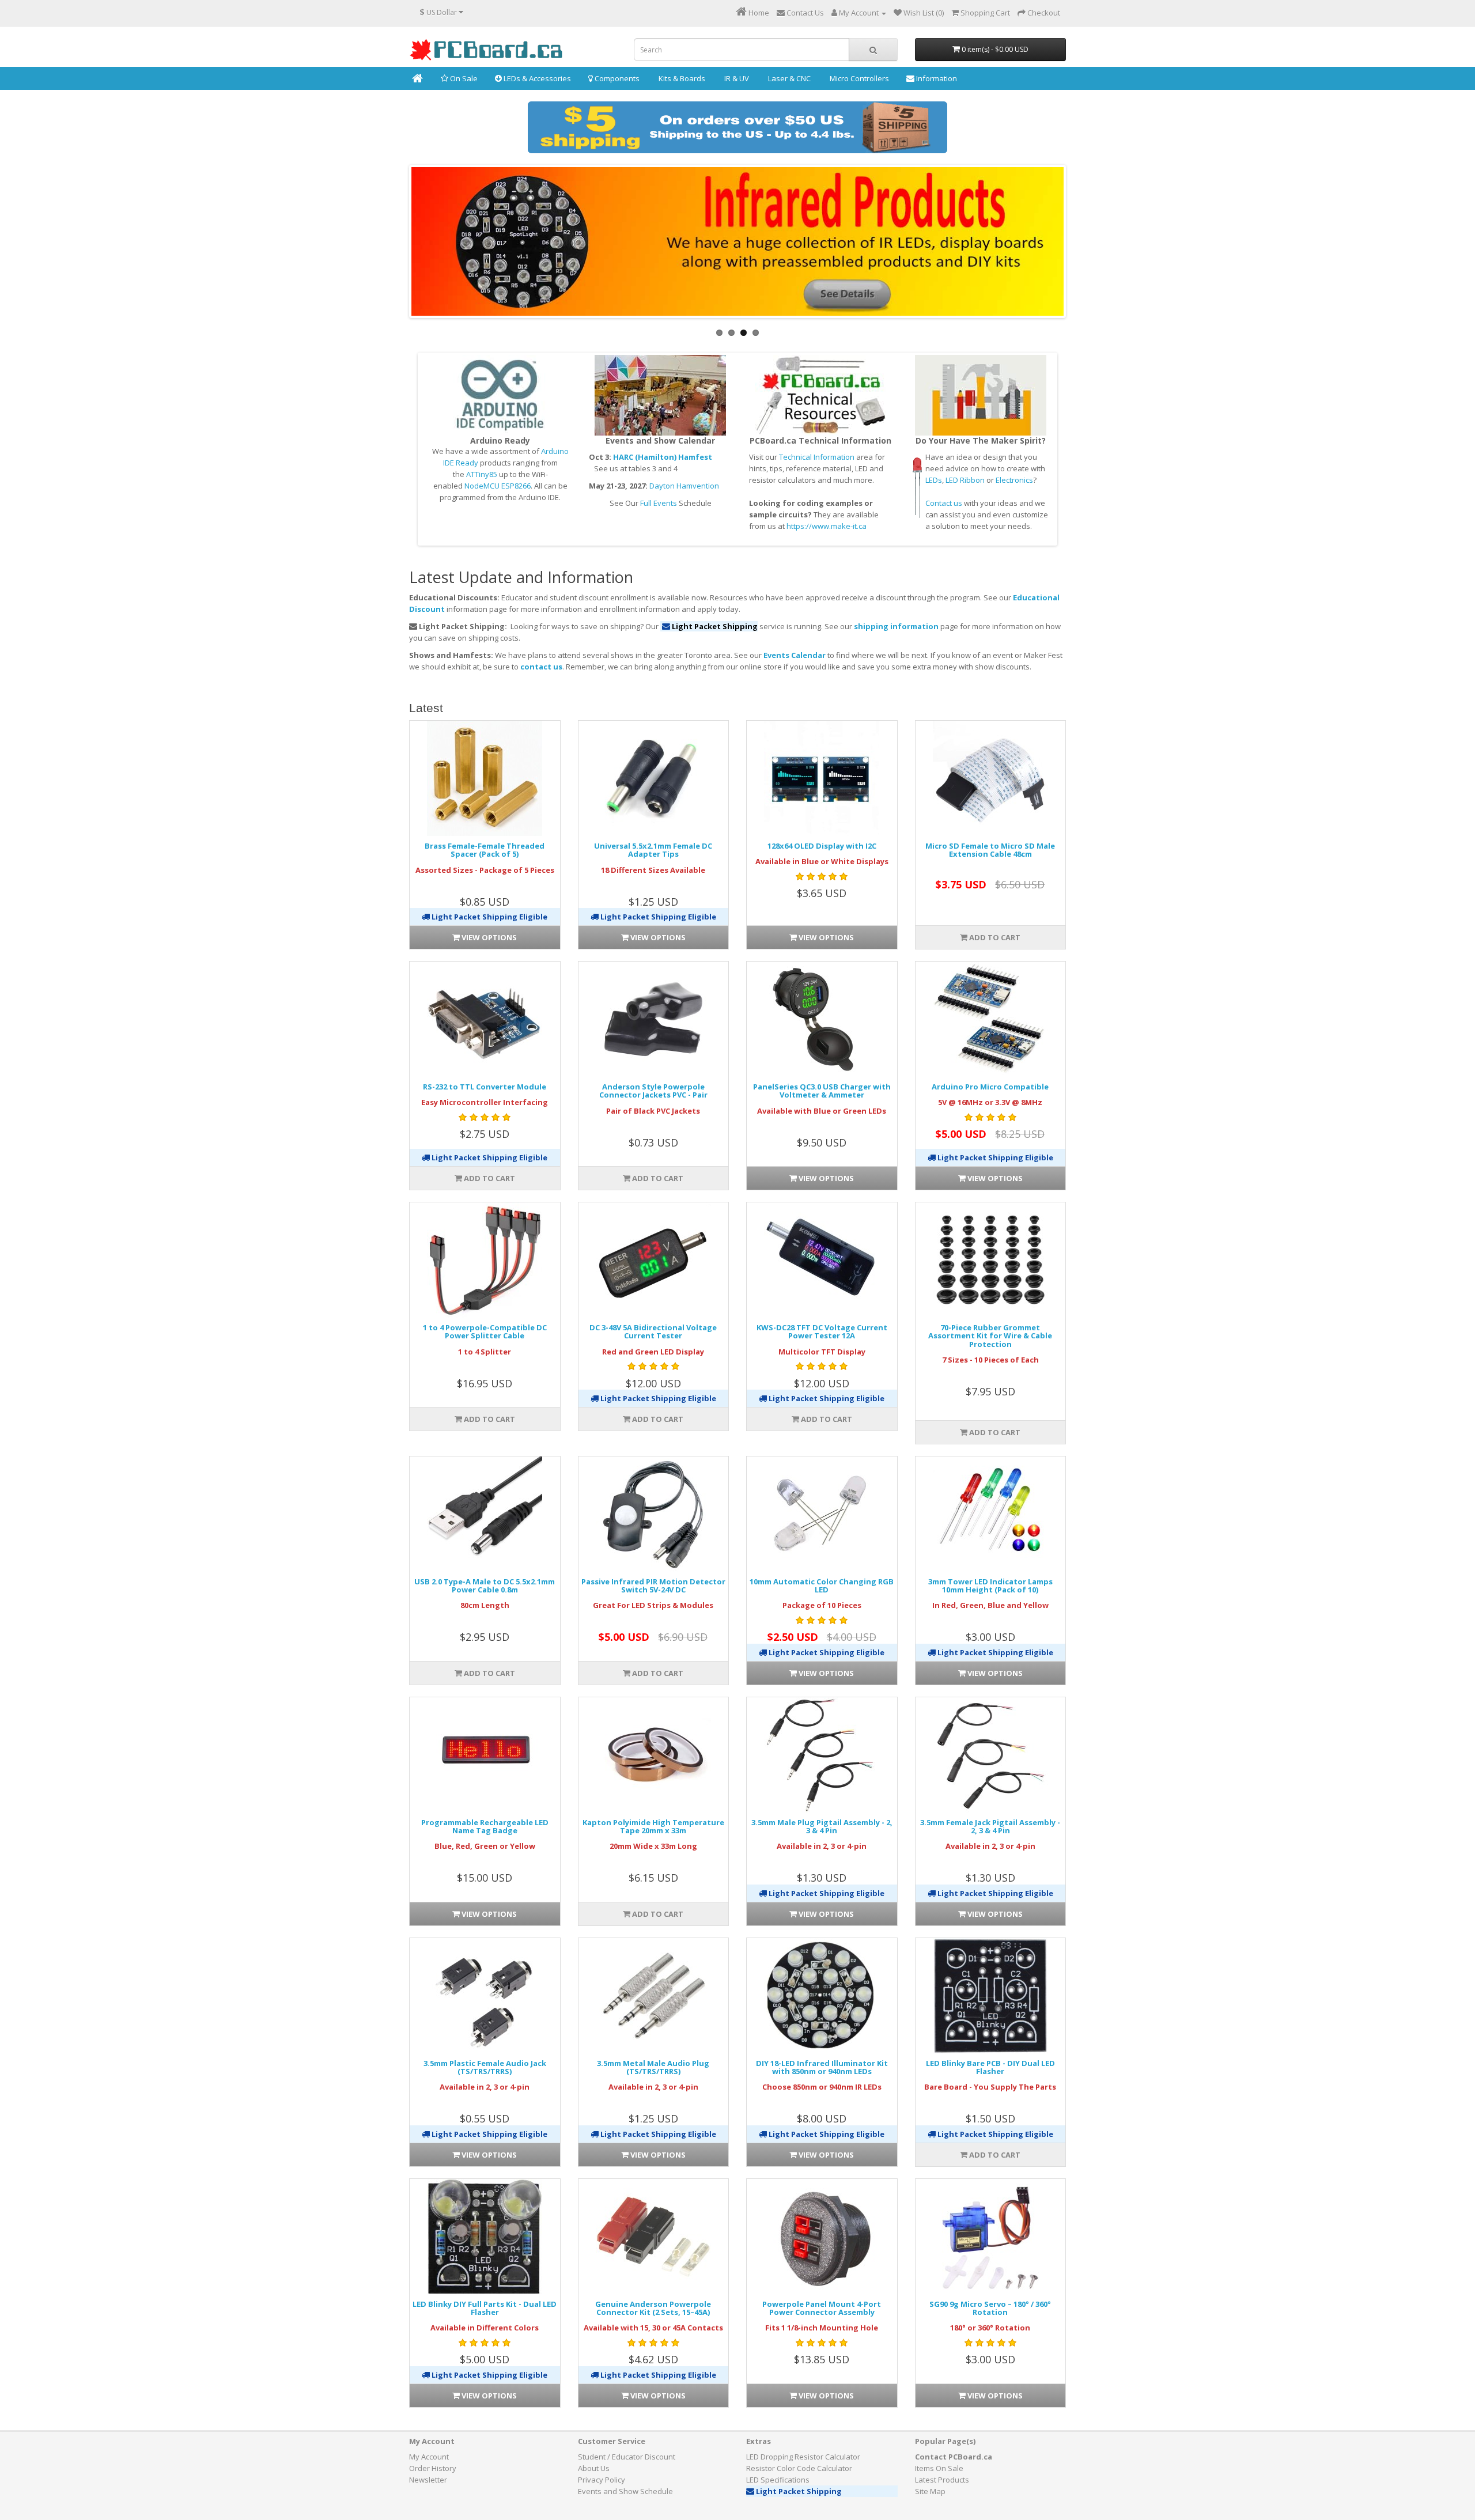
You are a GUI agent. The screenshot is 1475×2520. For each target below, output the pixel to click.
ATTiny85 (482, 474)
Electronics (1014, 480)
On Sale (463, 78)
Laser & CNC (788, 78)
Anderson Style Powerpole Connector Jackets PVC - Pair (653, 1091)
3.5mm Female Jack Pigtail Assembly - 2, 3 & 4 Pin (990, 1826)
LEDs (934, 480)
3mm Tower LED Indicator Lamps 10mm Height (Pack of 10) (990, 1586)
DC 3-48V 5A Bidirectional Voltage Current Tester (653, 1331)
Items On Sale (939, 2468)
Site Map (930, 2491)
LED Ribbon (965, 480)
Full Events (659, 503)
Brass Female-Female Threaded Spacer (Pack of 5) (485, 850)
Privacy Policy (602, 2480)
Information (936, 78)
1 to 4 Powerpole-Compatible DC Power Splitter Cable (485, 1331)
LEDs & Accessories (536, 78)
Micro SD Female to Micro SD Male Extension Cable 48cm (990, 850)
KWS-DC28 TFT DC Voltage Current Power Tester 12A (822, 1331)
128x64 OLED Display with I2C (822, 846)
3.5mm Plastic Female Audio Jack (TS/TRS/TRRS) (485, 2067)
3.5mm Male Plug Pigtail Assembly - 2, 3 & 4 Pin (822, 1826)
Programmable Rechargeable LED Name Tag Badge (485, 1826)
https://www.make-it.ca (827, 526)
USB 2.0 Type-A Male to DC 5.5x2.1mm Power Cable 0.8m (485, 1586)
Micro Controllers (858, 78)
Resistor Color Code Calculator (799, 2468)
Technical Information (817, 457)
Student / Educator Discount (627, 2457)
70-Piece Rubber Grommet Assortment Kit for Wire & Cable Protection (990, 1336)
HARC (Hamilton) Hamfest (663, 457)
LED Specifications (778, 2480)
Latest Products (942, 2480)
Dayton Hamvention (684, 486)
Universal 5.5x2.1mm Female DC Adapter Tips (653, 850)
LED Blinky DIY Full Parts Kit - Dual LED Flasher (485, 2308)
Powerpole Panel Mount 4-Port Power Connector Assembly (822, 2308)
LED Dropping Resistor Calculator (803, 2457)
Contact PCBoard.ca (954, 2457)
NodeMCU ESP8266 (498, 486)
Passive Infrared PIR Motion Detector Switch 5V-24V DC (653, 1586)
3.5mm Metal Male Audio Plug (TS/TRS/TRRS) (653, 2067)
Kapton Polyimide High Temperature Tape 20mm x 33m (653, 1826)
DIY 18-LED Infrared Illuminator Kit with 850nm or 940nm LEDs (822, 2067)
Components (616, 78)
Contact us (944, 503)
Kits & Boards (681, 78)
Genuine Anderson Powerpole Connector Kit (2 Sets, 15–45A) (653, 2308)
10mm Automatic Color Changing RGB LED (822, 1586)
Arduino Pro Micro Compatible (990, 1087)
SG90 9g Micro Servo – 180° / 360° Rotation (990, 2308)
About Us (594, 2468)
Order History (433, 2468)
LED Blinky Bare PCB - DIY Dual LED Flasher (990, 2067)
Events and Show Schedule (625, 2491)
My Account (429, 2457)
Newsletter (428, 2480)
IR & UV (736, 78)
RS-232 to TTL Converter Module (485, 1087)
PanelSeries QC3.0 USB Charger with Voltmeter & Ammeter (822, 1091)
